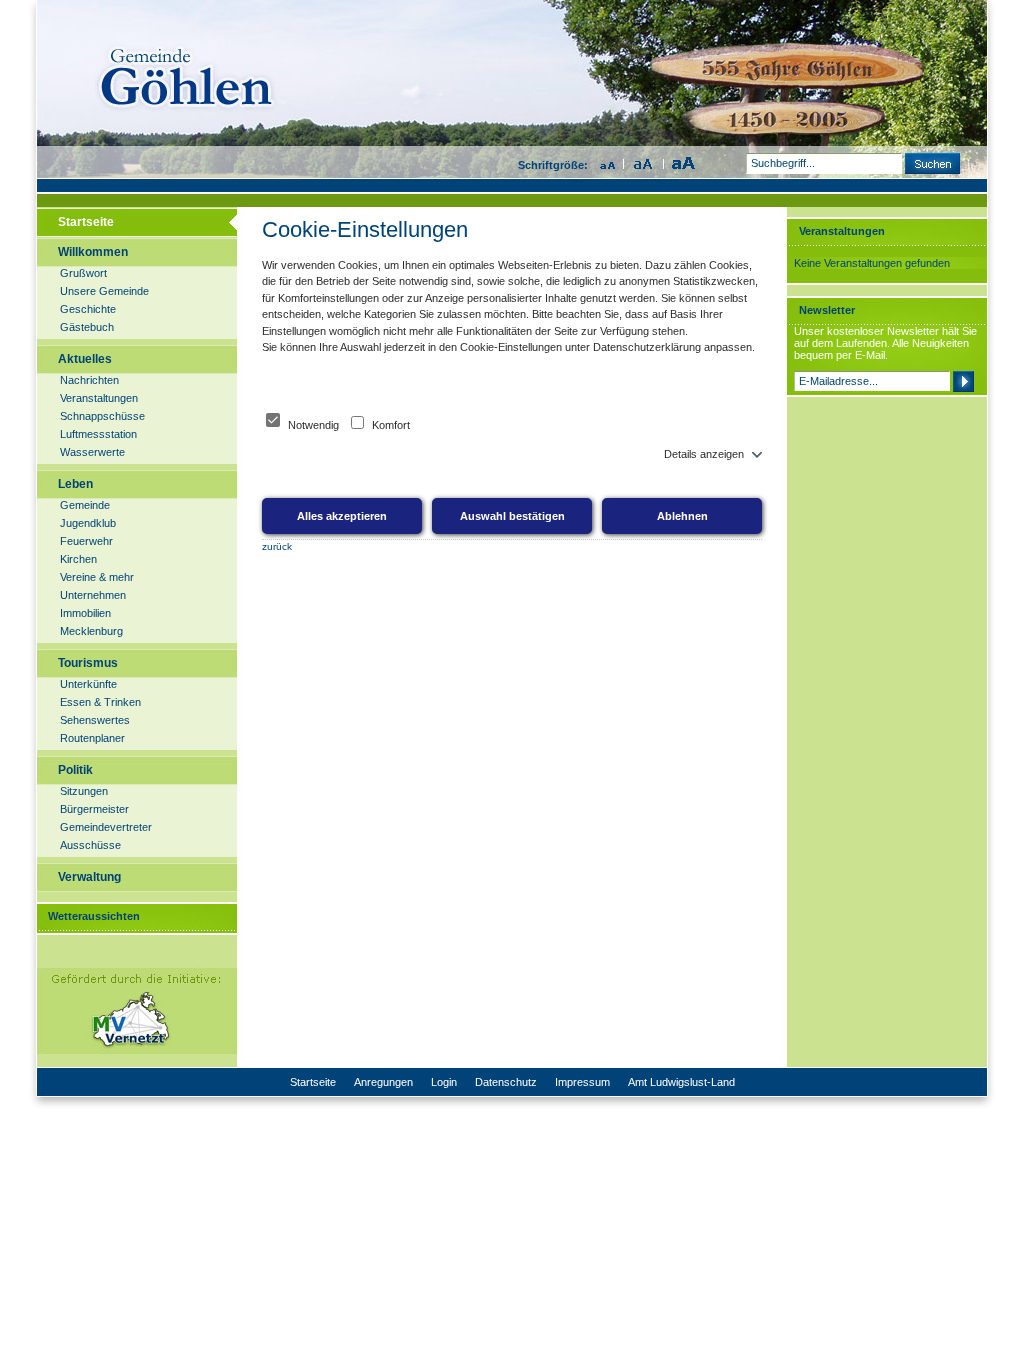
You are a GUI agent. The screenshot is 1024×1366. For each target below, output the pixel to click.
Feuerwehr (86, 541)
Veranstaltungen (99, 398)
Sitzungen (84, 791)
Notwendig (313, 425)
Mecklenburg (91, 631)
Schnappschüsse (102, 416)
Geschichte (88, 309)
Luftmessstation (98, 434)
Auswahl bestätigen (512, 516)
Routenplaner (92, 738)
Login (444, 1082)
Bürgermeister (94, 809)
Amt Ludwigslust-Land (681, 1082)
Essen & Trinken (100, 702)
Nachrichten (89, 380)
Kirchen (78, 559)
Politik (75, 770)
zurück (277, 546)
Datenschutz (506, 1082)
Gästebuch (87, 327)
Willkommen (93, 252)
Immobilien (85, 613)
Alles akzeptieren (342, 516)
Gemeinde (85, 505)
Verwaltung (89, 877)
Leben (75, 484)
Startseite (86, 222)
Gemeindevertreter (106, 827)
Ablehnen (682, 516)
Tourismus (88, 663)
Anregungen (383, 1082)
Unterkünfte (88, 684)
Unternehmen (93, 595)
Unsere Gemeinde (104, 291)
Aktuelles (85, 359)
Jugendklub (88, 523)
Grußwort (83, 273)
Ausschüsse (90, 845)
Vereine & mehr (97, 577)
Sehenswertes (95, 720)
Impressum (582, 1082)
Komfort (389, 425)
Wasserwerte (92, 452)
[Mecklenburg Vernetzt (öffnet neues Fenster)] (136, 1051)
